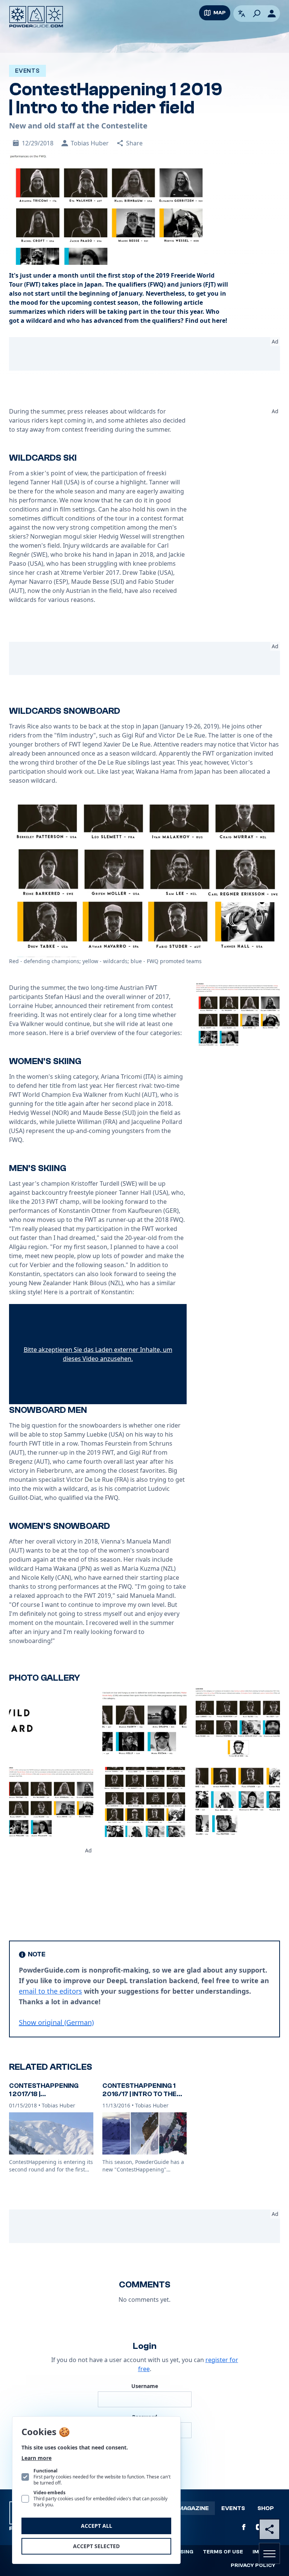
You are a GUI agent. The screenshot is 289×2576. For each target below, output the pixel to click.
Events (233, 2508)
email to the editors (50, 1991)
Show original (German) (56, 2022)
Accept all (97, 2526)
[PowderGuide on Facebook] (244, 2527)
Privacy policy (253, 2565)
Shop (266, 2508)
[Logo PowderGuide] (36, 17)
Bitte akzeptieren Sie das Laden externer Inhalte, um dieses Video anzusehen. (98, 1354)
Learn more (37, 2458)
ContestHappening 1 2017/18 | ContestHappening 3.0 (50, 2094)
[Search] (257, 14)
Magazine (193, 2508)
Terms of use (223, 2552)
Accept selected (96, 2546)
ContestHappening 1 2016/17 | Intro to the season (139, 2094)
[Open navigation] (269, 2553)
